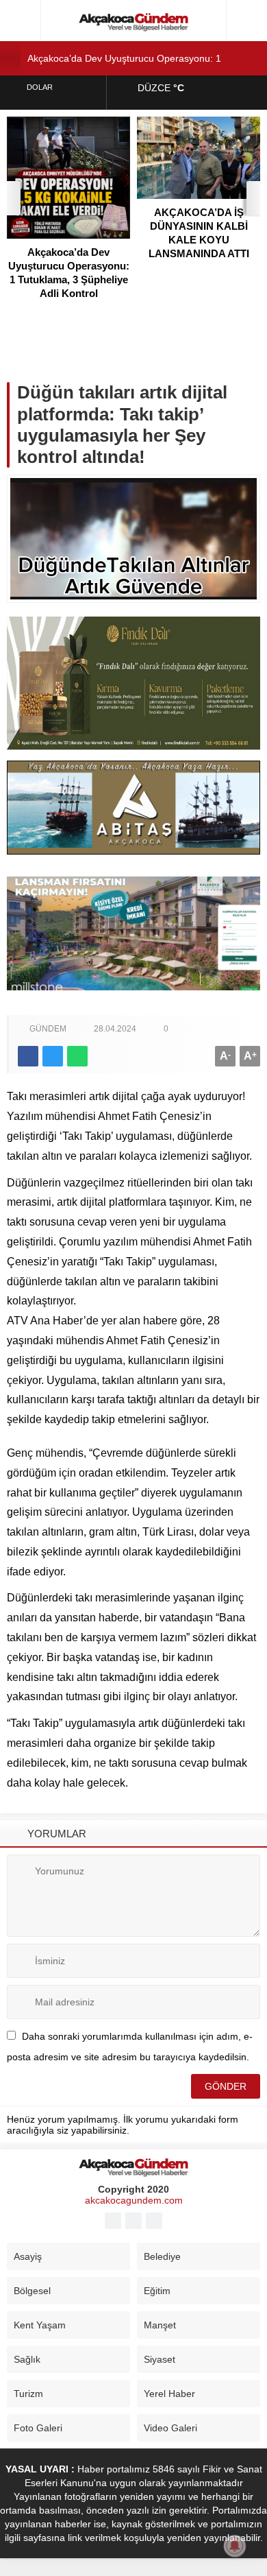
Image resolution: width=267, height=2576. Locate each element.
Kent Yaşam (40, 2325)
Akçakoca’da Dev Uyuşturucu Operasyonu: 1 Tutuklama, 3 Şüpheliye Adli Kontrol (69, 273)
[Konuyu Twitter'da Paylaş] (53, 1056)
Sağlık (27, 2359)
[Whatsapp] (154, 2221)
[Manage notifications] (235, 2546)
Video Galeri (170, 2428)
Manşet (160, 2325)
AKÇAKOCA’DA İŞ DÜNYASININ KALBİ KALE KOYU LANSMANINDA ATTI (199, 233)
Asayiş (28, 2256)
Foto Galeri (38, 2428)
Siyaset (160, 2359)
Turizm (28, 2394)
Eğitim (157, 2291)
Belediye (162, 2256)
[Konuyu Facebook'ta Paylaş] (28, 1056)
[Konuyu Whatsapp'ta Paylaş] (77, 1056)
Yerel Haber (169, 2394)
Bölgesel (32, 2291)
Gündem (48, 1029)
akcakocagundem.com (134, 2200)
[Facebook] (113, 2221)
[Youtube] (133, 2221)
